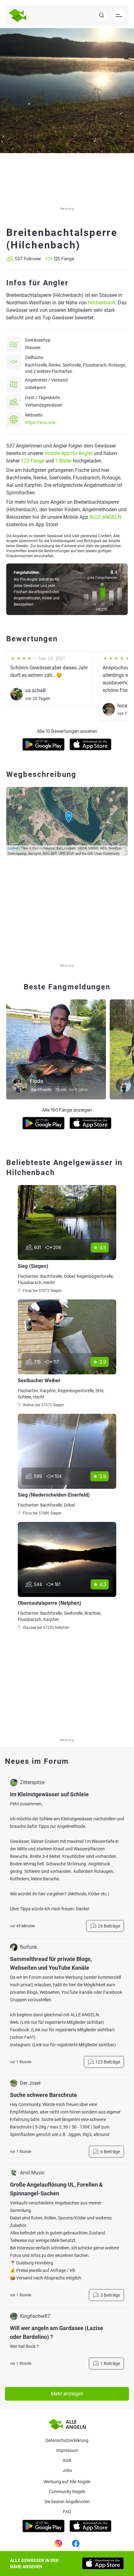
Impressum (67, 2450)
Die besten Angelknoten (67, 2502)
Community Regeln (67, 2492)
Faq (67, 2512)
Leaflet (13, 848)
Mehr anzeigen (67, 2394)
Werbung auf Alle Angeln (67, 2482)
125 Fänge (33, 461)
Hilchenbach (102, 303)
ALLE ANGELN (105, 517)
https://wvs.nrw (40, 423)
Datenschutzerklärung (67, 2440)
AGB (67, 2460)
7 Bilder (63, 461)
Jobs (67, 2470)
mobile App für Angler (69, 453)
